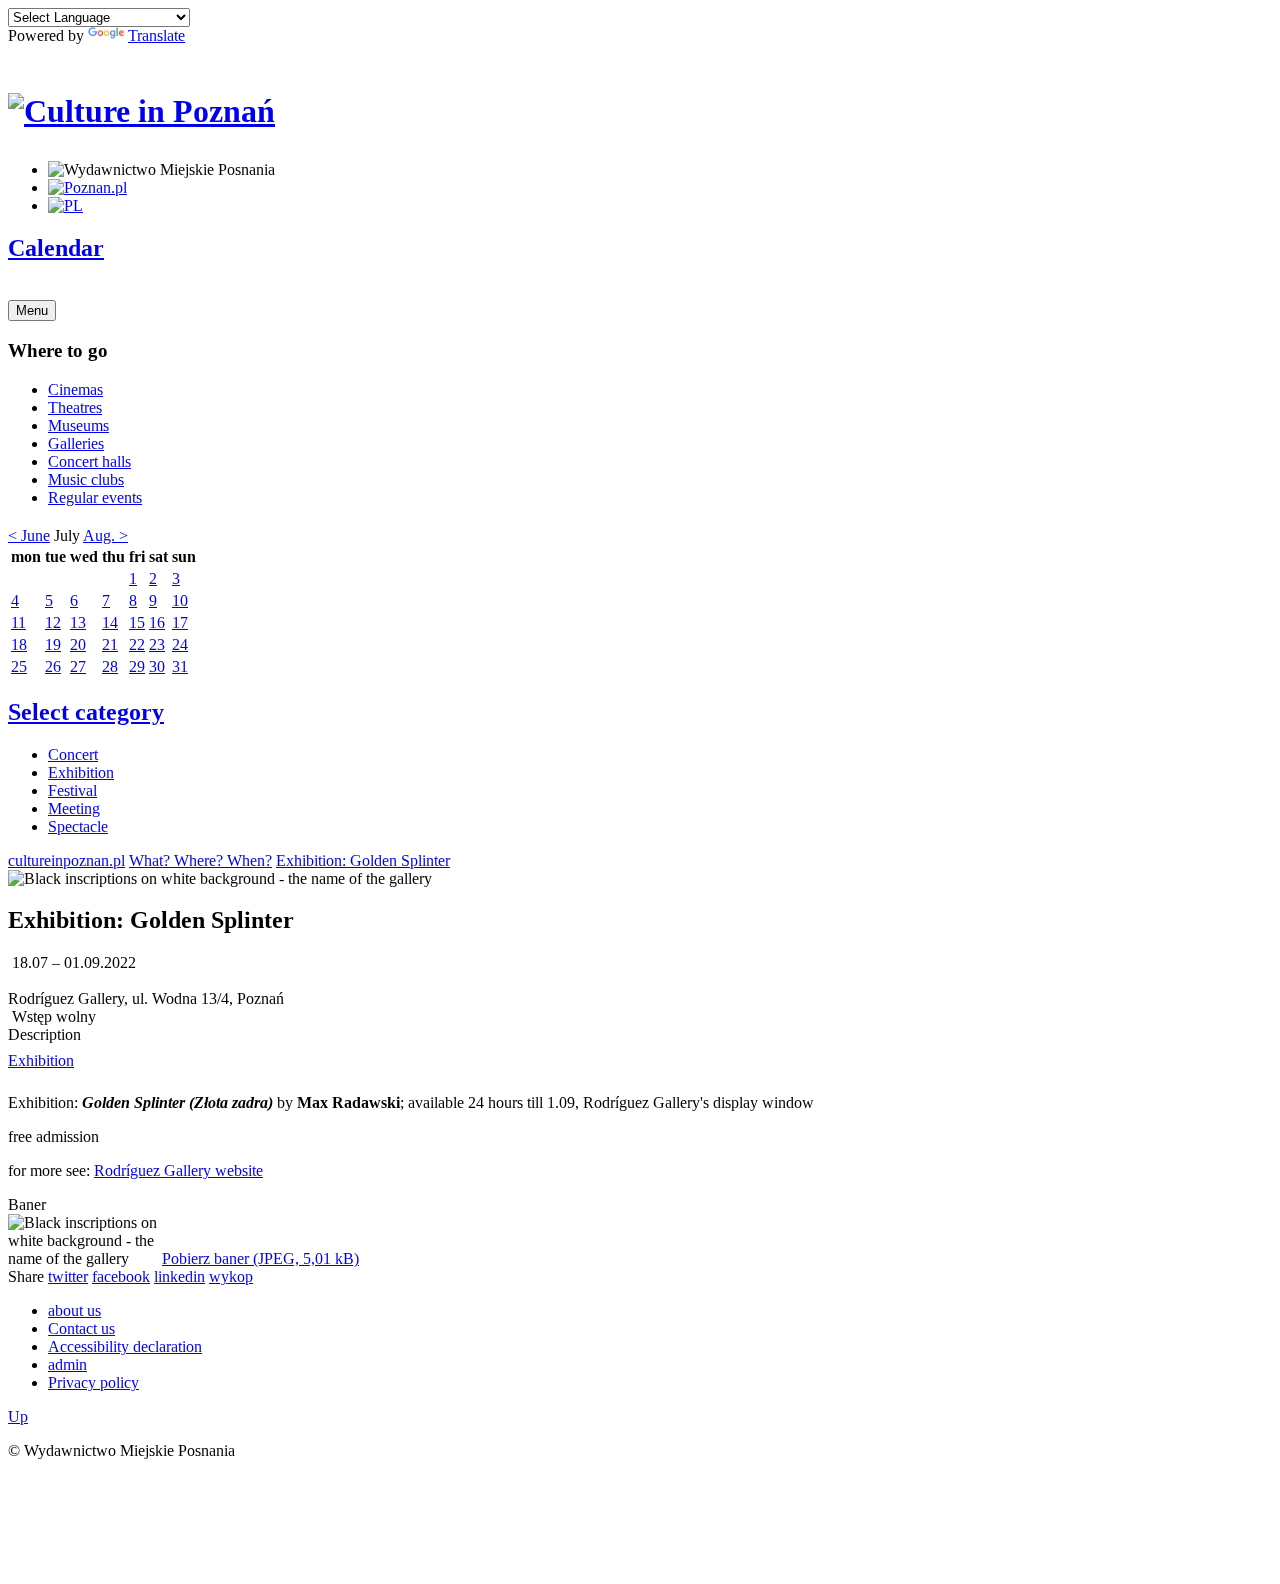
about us (74, 1310)
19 (53, 644)
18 (19, 644)
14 (110, 622)
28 (110, 666)
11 (18, 622)
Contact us (81, 1328)
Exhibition (81, 772)
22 (137, 644)
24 (180, 644)
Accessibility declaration (125, 1346)
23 (157, 644)
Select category (86, 712)
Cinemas (75, 389)
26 (53, 666)
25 (19, 666)
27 (78, 666)
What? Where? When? (200, 860)
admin (67, 1364)
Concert (73, 754)
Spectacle (78, 826)
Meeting (74, 808)
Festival (72, 790)
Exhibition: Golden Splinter (363, 860)
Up (18, 1416)
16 (157, 622)
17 (180, 622)
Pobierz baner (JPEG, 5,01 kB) (260, 1258)
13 (78, 622)
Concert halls (89, 461)
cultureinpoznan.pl (66, 860)
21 (110, 644)
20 (78, 644)
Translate (156, 35)
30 (157, 666)
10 (180, 600)
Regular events (95, 497)
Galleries (76, 443)
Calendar (56, 248)
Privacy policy (93, 1382)
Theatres (75, 407)
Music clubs (86, 479)
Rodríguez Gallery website (178, 1170)
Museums (78, 425)
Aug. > (105, 535)
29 (137, 666)
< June (29, 535)
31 (180, 666)
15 (137, 622)
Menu (32, 310)
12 (53, 622)
